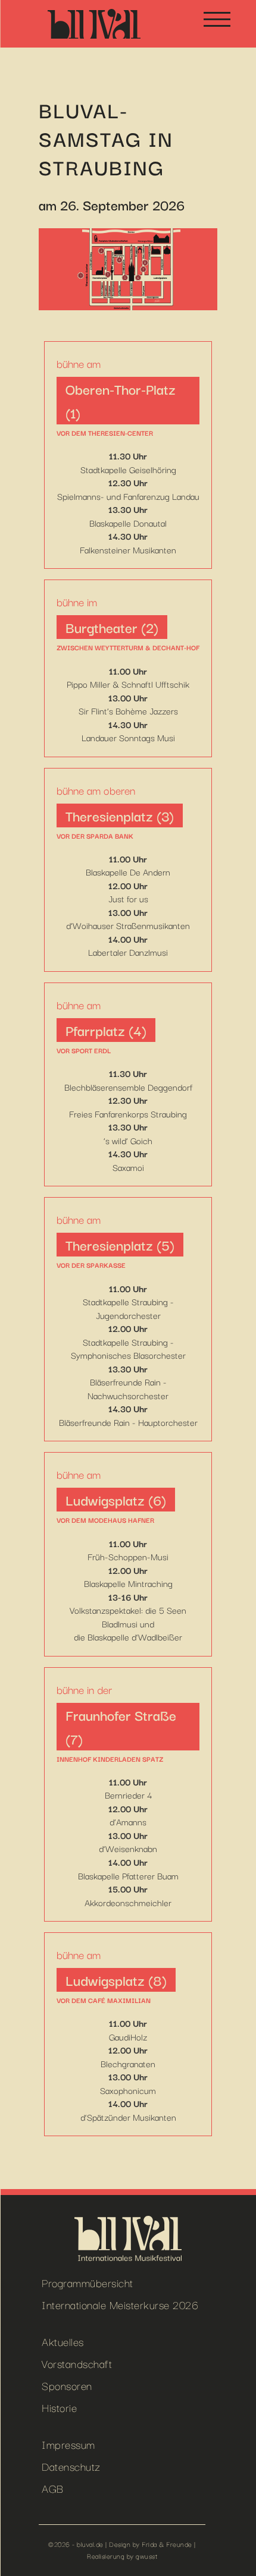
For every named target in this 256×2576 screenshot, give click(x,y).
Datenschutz (71, 2466)
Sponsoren (67, 2385)
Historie (59, 2407)
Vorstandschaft (77, 2363)
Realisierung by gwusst (122, 2556)
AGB (53, 2488)
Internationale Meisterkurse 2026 (120, 2304)
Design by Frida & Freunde (151, 2544)
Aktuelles (63, 2341)
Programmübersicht (88, 2282)
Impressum (68, 2444)
